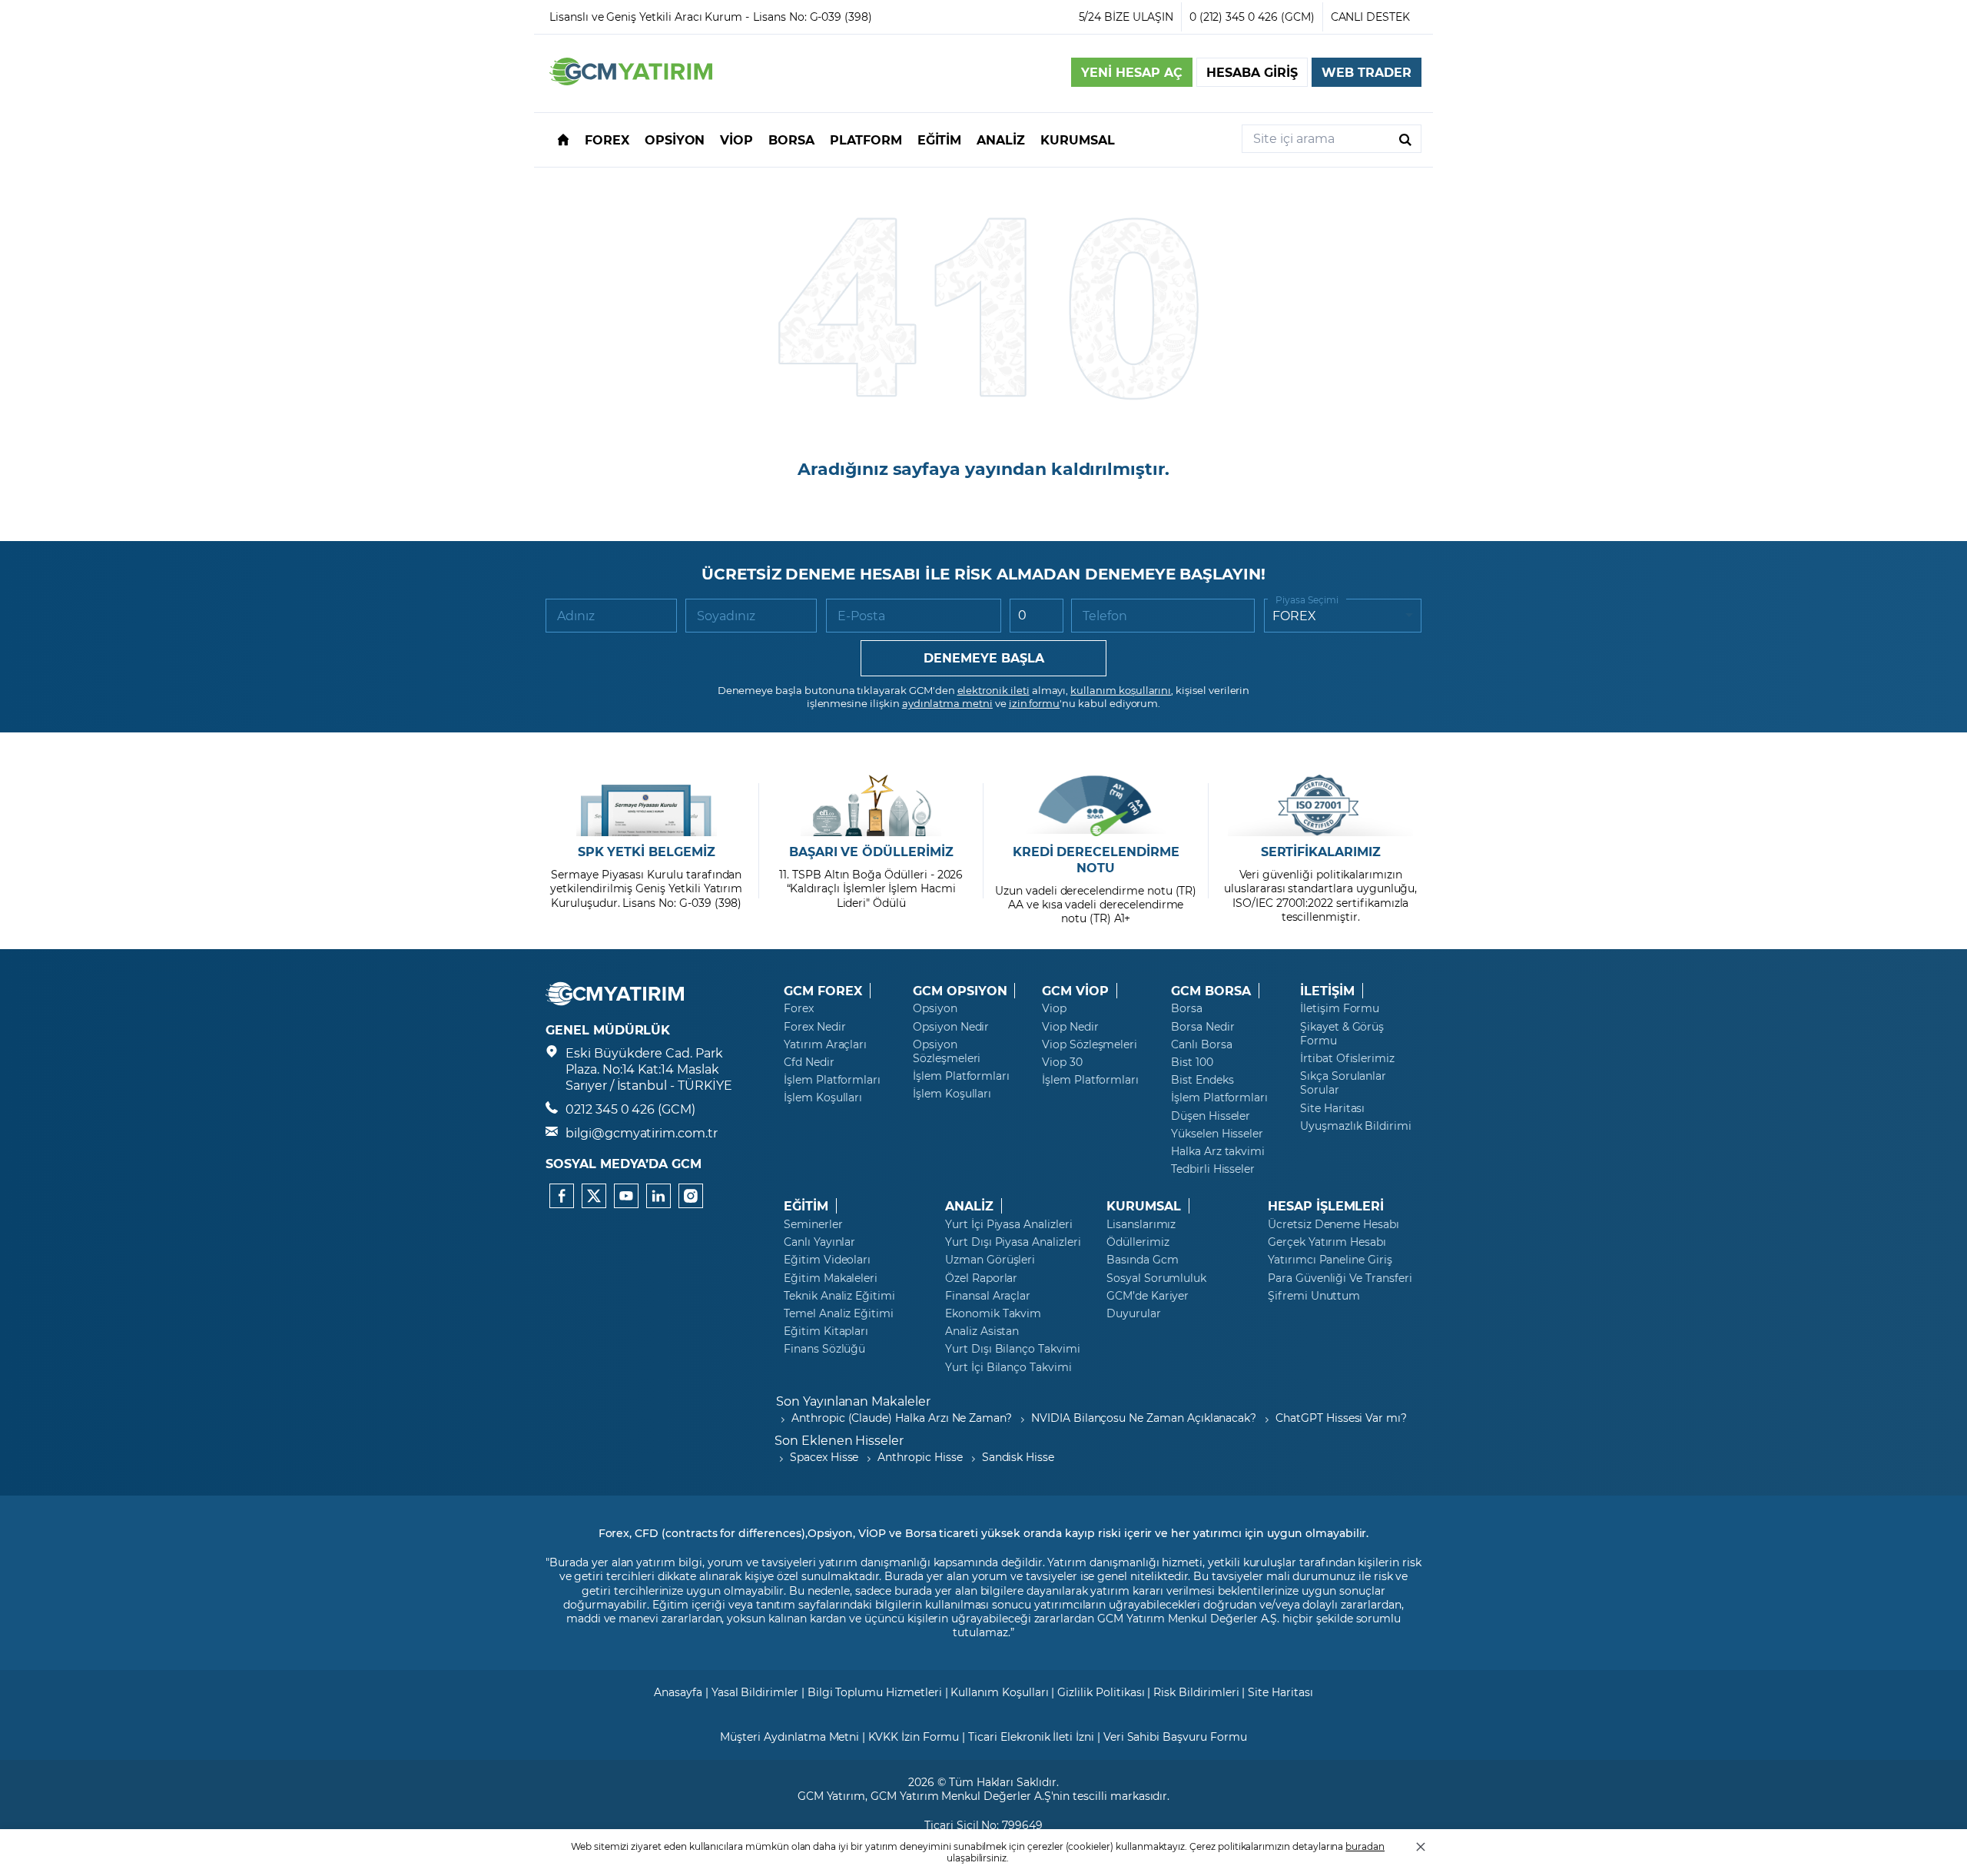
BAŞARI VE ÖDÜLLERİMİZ (871, 852)
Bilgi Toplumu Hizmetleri (875, 1692)
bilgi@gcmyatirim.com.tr (642, 1132)
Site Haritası (1332, 1108)
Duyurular (1134, 1313)
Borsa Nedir (1202, 1027)
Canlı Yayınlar (819, 1242)
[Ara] (1405, 139)
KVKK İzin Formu (914, 1737)
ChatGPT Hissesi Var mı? (1341, 1418)
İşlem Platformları (832, 1080)
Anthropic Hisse (920, 1457)
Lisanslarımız (1141, 1224)
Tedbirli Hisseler (1213, 1169)
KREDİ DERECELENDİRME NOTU (1096, 860)
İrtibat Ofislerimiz (1347, 1058)
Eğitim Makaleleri (831, 1278)
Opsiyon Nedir (951, 1027)
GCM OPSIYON (960, 991)
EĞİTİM (806, 1206)
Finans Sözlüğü (824, 1349)
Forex (799, 1008)
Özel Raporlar (981, 1278)
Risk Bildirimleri (1196, 1692)
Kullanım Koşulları (999, 1692)
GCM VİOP (1075, 991)
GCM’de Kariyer (1148, 1296)
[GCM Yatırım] (631, 80)
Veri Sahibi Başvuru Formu (1175, 1737)
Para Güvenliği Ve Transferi (1340, 1278)
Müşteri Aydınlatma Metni (789, 1737)
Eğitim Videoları (827, 1260)
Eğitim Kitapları (826, 1331)
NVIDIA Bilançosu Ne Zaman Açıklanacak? (1144, 1418)
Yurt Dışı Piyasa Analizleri (1013, 1242)
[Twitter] (594, 1196)
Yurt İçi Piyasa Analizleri (1009, 1224)
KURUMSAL (1144, 1206)
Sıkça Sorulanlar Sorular (1343, 1083)
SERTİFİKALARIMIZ (1321, 852)
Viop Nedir (1070, 1027)
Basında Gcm (1142, 1260)
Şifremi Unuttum (1314, 1296)
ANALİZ (969, 1206)
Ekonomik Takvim (993, 1313)
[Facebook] (562, 1196)
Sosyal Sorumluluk (1156, 1278)
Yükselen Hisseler (1217, 1134)
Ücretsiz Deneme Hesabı (1333, 1224)
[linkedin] (658, 1196)
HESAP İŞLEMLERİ (1326, 1206)
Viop (1054, 1008)
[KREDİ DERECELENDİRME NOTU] (1096, 805)
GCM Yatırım (831, 1796)
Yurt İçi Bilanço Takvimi (1008, 1367)
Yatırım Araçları (825, 1044)
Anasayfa (678, 1692)
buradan (1365, 1846)
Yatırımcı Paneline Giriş (1330, 1260)
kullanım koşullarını (1121, 690)
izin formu (1035, 703)
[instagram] (691, 1196)
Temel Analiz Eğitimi (839, 1313)
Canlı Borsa (1201, 1044)
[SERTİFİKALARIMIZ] (1320, 805)
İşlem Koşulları (823, 1097)
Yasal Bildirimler (755, 1692)
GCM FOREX (823, 991)
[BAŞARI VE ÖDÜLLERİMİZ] (871, 805)
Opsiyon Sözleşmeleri (947, 1051)
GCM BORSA (1211, 991)
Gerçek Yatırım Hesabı (1327, 1242)
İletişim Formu (1340, 1008)
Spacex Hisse (824, 1457)
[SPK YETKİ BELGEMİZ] (647, 805)
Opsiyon (935, 1008)
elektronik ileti (993, 690)
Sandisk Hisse (1018, 1457)
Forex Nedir (814, 1027)
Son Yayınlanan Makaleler (853, 1401)
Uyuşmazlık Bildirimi (1356, 1126)
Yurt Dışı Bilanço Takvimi (1013, 1349)
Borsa (1187, 1008)
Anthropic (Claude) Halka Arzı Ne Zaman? (902, 1418)
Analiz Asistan (982, 1331)
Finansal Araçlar (988, 1296)
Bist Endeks (1202, 1080)
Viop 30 (1062, 1062)
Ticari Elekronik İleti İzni (1031, 1737)
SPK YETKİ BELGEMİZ (647, 852)
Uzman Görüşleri (990, 1260)
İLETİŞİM (1327, 991)
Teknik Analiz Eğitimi (839, 1296)
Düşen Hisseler (1211, 1116)
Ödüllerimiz (1138, 1242)
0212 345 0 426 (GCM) (630, 1109)
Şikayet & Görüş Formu (1342, 1034)
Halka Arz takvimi (1218, 1151)
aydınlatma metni (947, 703)
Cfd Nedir (809, 1062)
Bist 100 (1192, 1062)
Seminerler (813, 1224)
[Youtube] (626, 1196)
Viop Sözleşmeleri (1090, 1044)
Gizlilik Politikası (1101, 1692)
